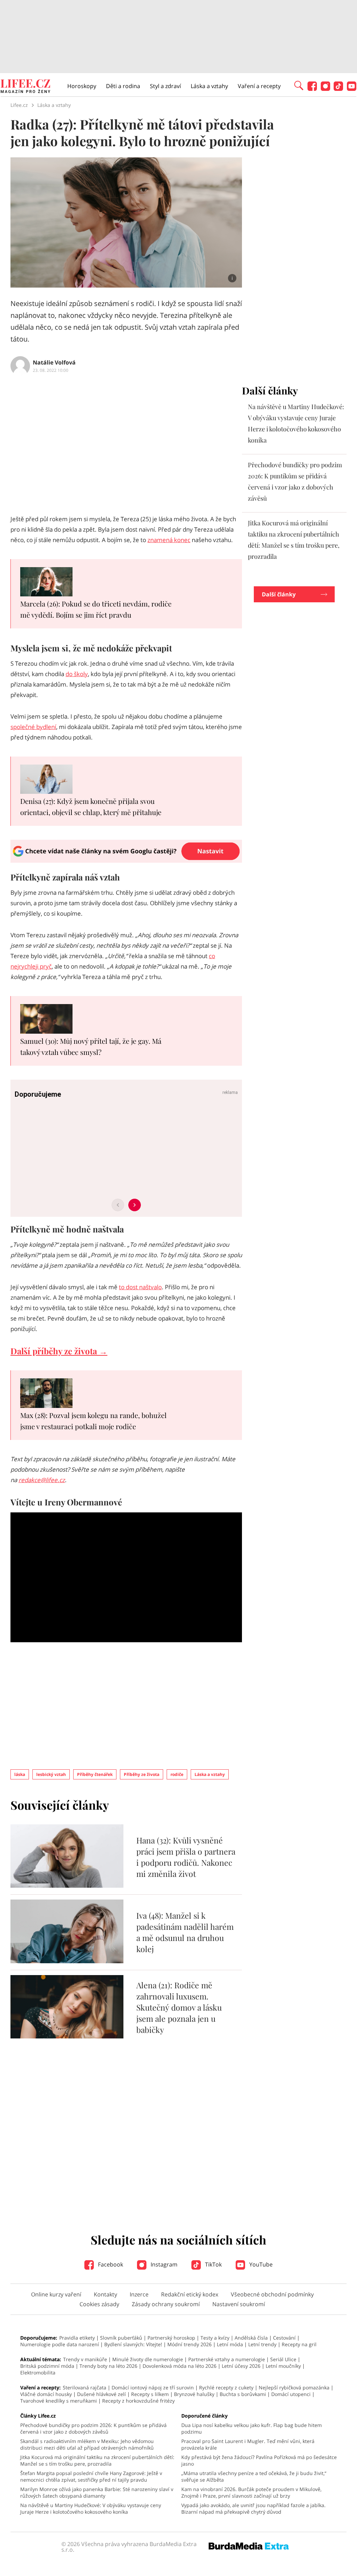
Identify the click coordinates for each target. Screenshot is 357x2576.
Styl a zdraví (165, 86)
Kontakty (105, 2294)
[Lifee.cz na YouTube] (352, 89)
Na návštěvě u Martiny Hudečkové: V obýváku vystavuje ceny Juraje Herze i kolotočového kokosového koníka (91, 2508)
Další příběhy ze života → (59, 1351)
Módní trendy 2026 (189, 2344)
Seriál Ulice (283, 2359)
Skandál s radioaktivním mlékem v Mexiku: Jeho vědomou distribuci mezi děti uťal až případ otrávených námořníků (87, 2444)
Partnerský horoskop (171, 2338)
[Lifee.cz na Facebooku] (312, 89)
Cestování (284, 2338)
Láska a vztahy (209, 86)
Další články (279, 594)
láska (20, 1774)
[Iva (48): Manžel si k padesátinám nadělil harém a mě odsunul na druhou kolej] (67, 1961)
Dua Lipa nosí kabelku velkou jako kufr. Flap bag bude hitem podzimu (252, 2428)
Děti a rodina (123, 86)
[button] (299, 85)
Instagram (163, 2264)
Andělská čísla (251, 2338)
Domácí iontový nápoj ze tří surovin (153, 2387)
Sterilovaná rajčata (85, 2387)
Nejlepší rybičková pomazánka (294, 2387)
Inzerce (139, 2294)
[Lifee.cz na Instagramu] (325, 89)
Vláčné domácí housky (46, 2394)
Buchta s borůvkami (243, 2394)
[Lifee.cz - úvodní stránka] (25, 87)
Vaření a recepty (259, 86)
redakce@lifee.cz (42, 1480)
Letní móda (230, 2344)
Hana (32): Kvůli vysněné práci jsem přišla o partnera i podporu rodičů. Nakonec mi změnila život (186, 1857)
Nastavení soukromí (239, 2304)
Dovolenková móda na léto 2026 (180, 2366)
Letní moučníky (283, 2366)
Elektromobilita (38, 2373)
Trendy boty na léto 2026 (108, 2366)
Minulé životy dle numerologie (148, 2359)
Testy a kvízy (215, 2338)
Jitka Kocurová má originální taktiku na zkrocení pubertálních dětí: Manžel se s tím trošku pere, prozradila (97, 2460)
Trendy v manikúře (85, 2359)
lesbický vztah (51, 1774)
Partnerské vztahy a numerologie (227, 2359)
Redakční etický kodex (190, 2294)
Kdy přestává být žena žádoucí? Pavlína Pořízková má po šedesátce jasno (259, 2460)
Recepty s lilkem (150, 2394)
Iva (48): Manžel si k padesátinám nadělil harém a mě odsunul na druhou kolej (185, 1932)
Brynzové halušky (194, 2394)
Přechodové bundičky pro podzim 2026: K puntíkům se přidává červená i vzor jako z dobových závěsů (93, 2428)
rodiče (177, 1774)
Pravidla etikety (77, 2338)
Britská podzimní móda (47, 2366)
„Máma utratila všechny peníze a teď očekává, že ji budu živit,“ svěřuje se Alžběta (254, 2476)
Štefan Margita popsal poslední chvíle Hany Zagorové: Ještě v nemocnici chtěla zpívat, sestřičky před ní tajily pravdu (91, 2476)
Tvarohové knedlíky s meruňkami (59, 2401)
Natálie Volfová (54, 362)
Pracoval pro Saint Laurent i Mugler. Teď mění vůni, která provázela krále (248, 2444)
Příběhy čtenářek (95, 1774)
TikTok (213, 2264)
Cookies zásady (99, 2304)
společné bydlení (33, 727)
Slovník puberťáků (121, 2338)
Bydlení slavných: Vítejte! (133, 2344)
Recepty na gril (299, 2344)
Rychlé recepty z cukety (226, 2387)
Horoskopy (82, 86)
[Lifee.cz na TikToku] (338, 89)
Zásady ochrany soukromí (166, 2304)
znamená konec (169, 540)
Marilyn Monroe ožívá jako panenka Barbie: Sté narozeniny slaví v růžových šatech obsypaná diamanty (97, 2492)
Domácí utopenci (291, 2394)
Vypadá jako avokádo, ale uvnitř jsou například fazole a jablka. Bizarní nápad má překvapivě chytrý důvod (253, 2508)
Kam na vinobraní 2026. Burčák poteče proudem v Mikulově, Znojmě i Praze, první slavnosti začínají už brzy (251, 2492)
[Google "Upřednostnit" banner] (126, 861)
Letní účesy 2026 (241, 2366)
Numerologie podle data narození (60, 2344)
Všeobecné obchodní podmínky (272, 2294)
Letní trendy (262, 2344)
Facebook (110, 2264)
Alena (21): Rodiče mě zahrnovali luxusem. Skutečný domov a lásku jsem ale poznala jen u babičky (179, 2007)
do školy (77, 674)
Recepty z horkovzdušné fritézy (138, 2401)
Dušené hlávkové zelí (101, 2394)
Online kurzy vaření (56, 2294)
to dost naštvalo (140, 1287)
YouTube (260, 2264)
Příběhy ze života (142, 1774)
